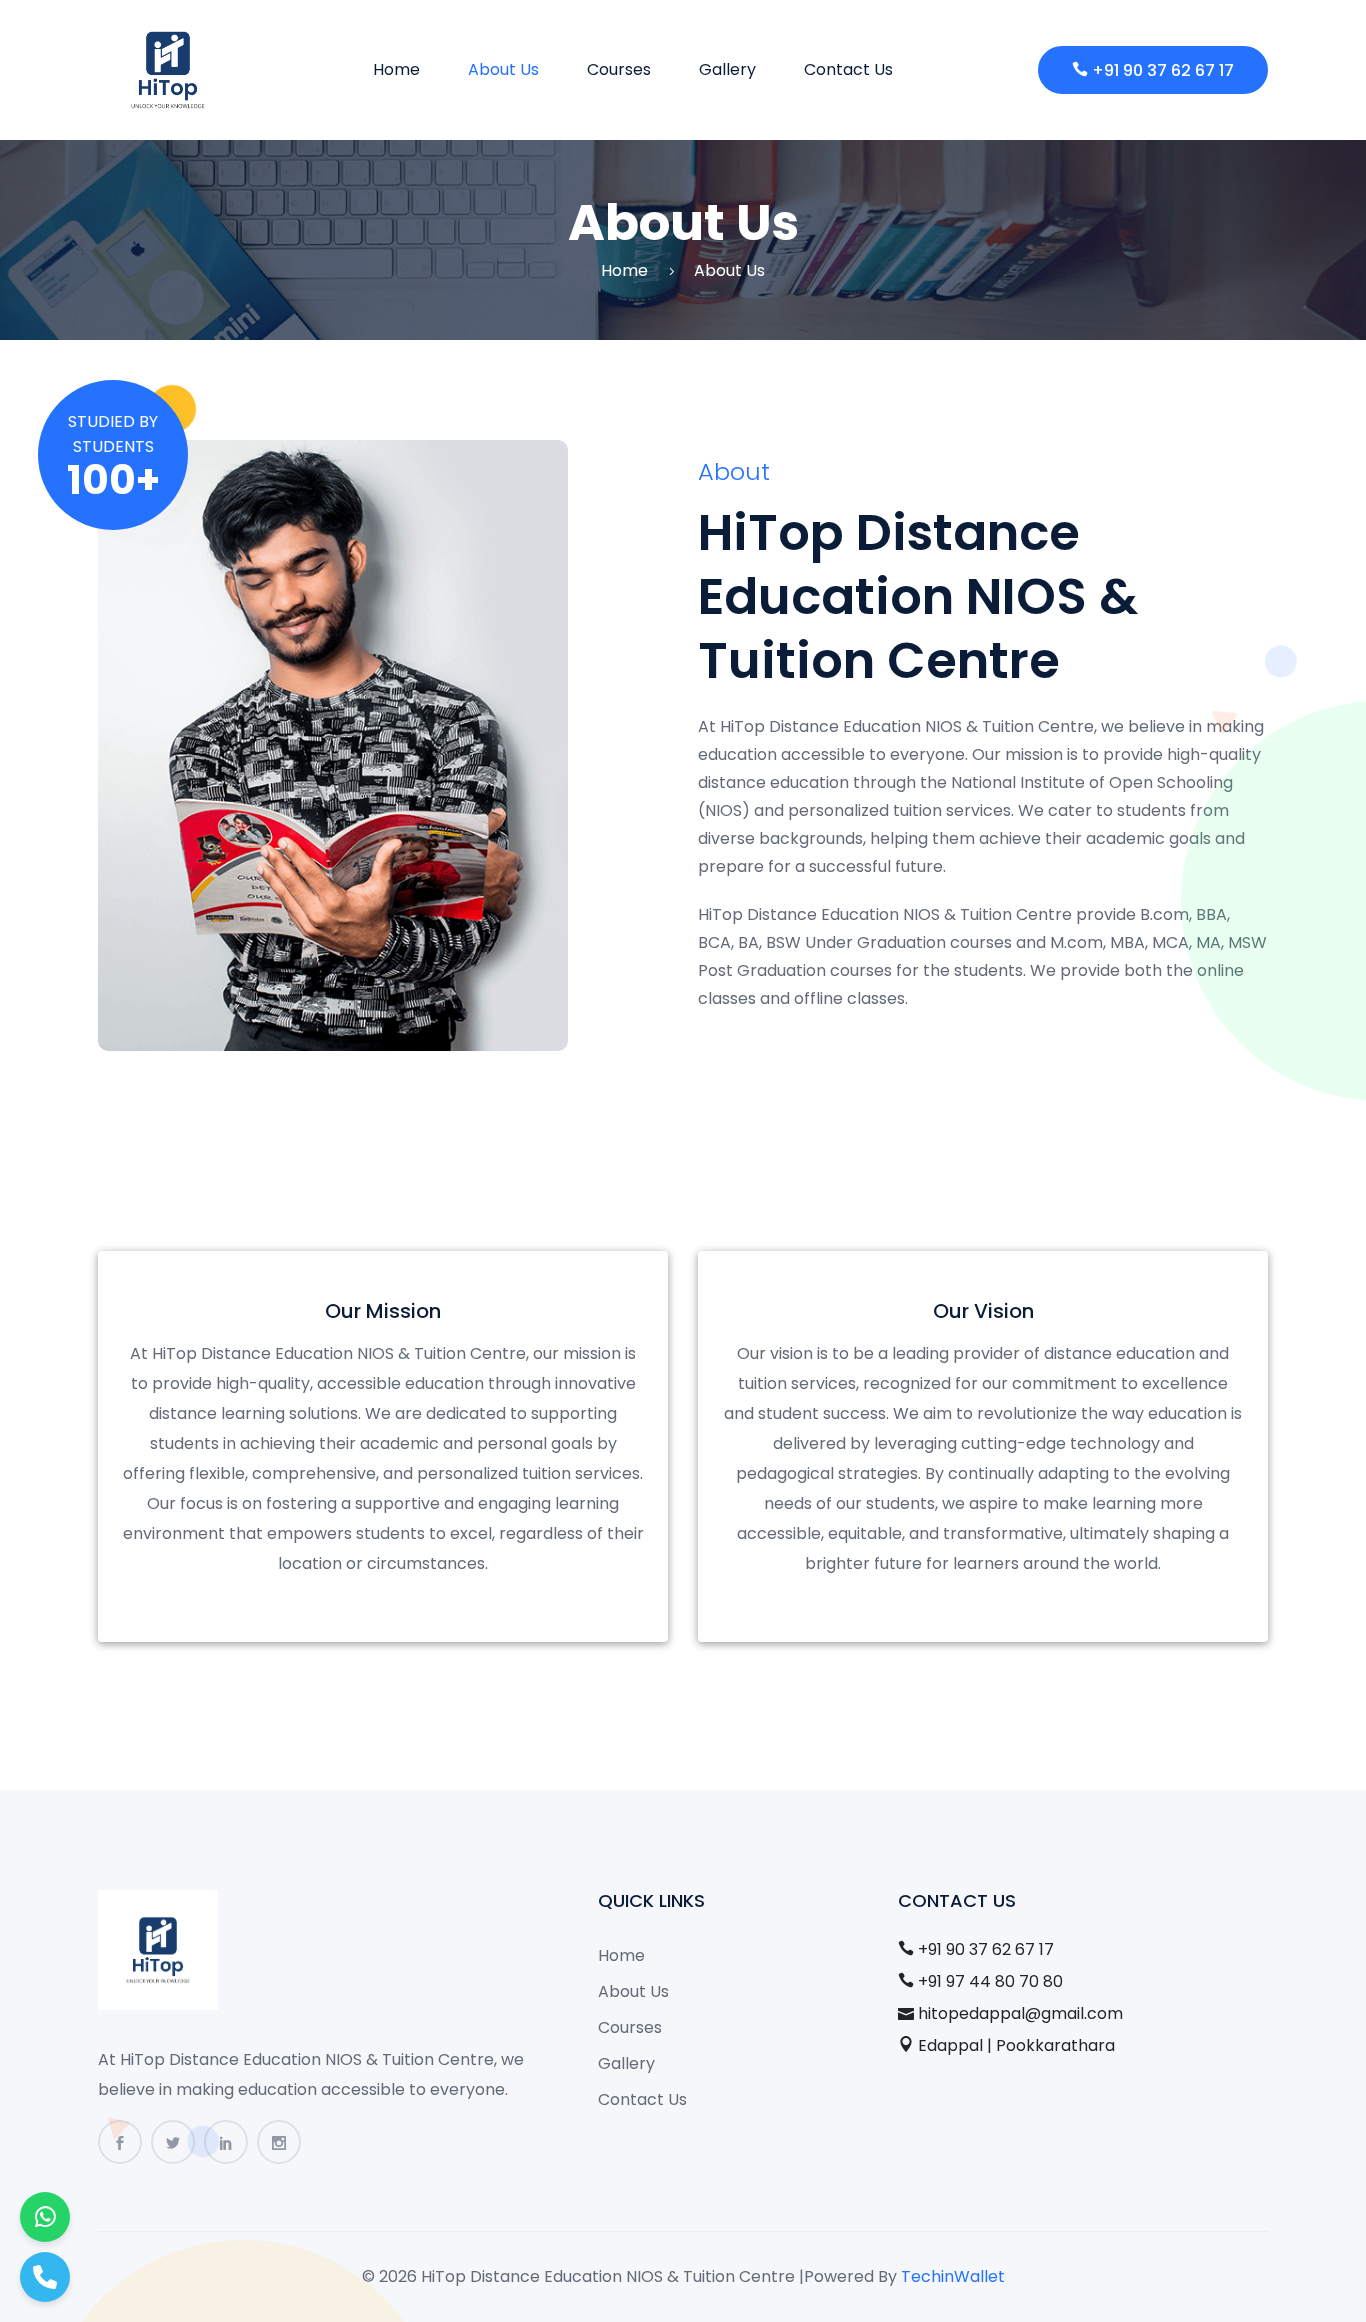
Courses (619, 69)
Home (396, 69)
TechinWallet (953, 2276)
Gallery (727, 69)
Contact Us (848, 69)
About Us (503, 69)
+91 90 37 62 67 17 (1163, 70)
